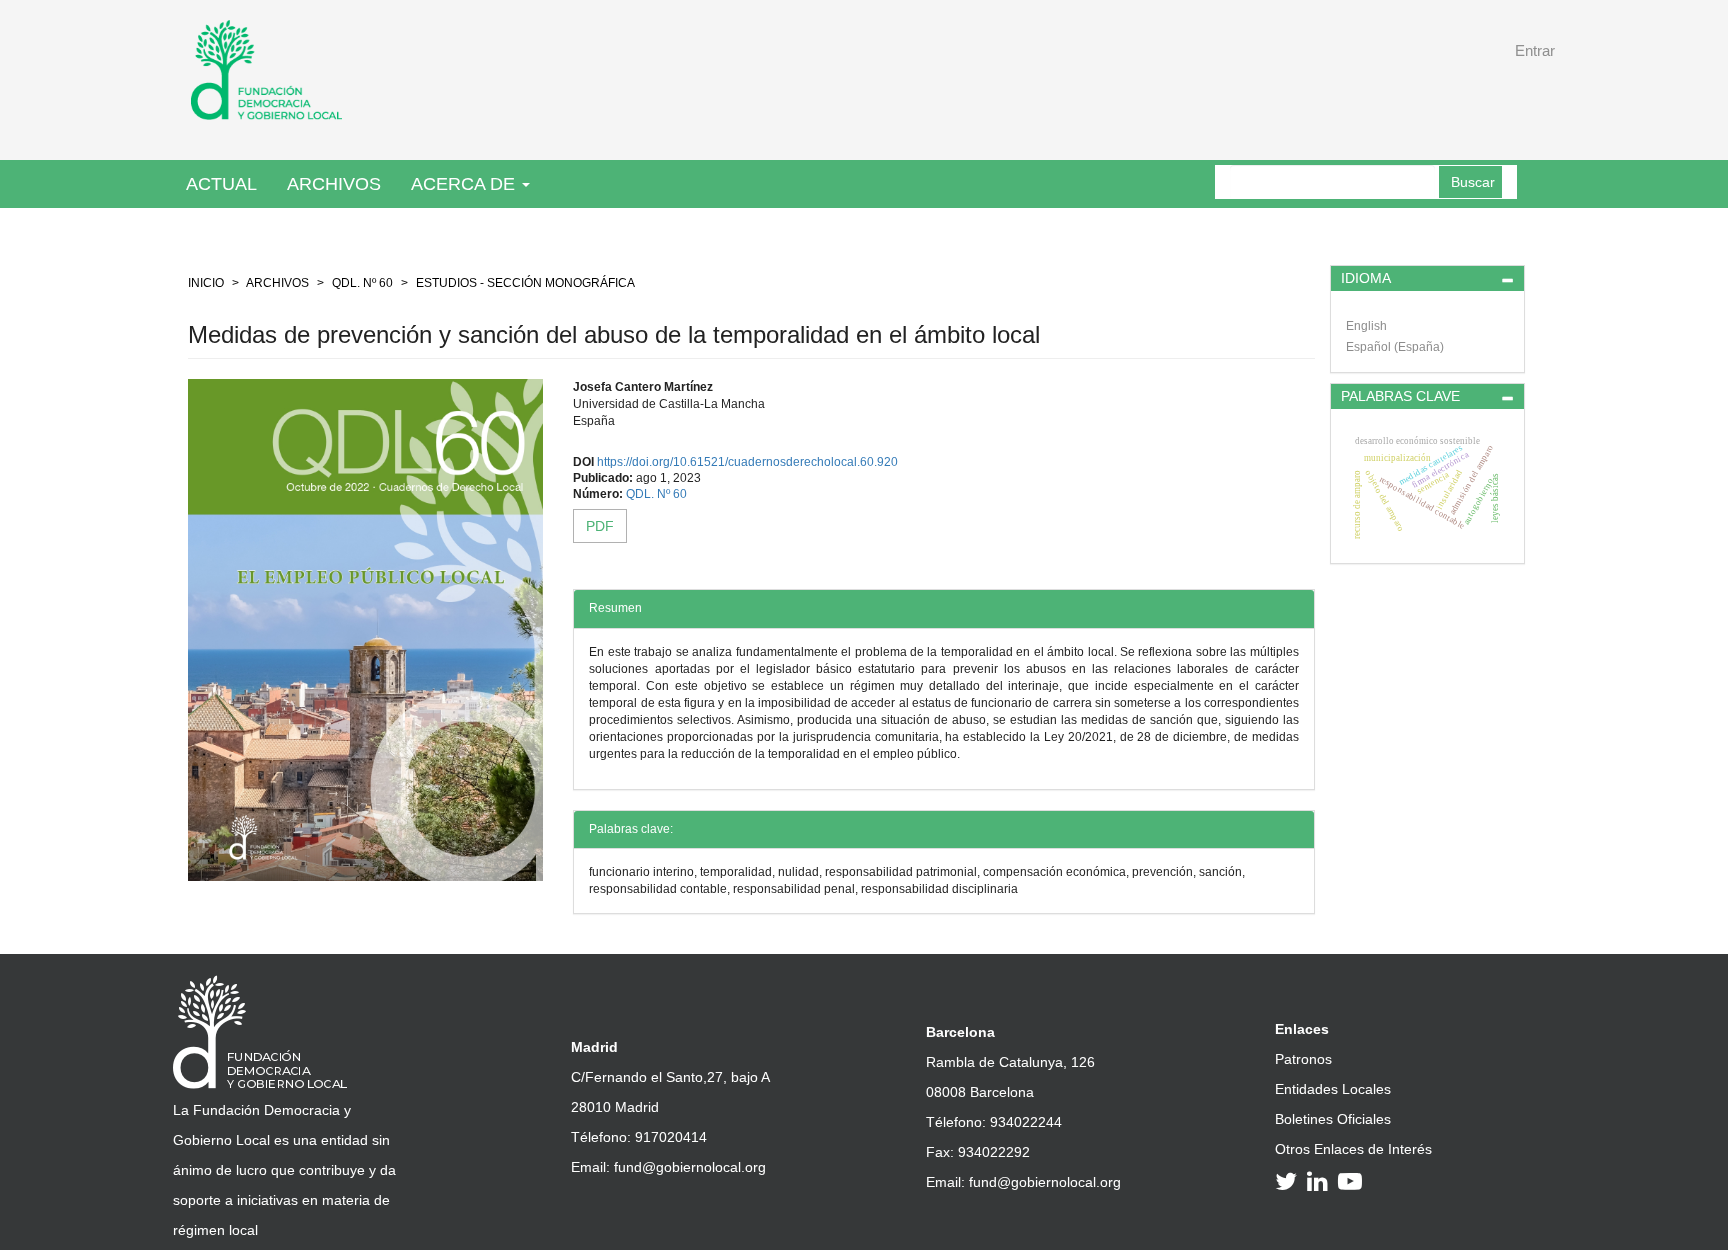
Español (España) (1395, 347)
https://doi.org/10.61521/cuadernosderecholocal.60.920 (747, 462)
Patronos (1303, 1059)
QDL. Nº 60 (362, 283)
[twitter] (1289, 1181)
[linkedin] (1320, 1181)
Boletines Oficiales (1333, 1119)
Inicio (206, 283)
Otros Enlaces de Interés (1353, 1149)
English (1366, 326)
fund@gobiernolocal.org (690, 1167)
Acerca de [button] (465, 184)
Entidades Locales (1333, 1089)
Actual (221, 184)
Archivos (334, 184)
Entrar (1535, 50)
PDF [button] (600, 526)
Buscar (1473, 182)
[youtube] (1353, 1181)
